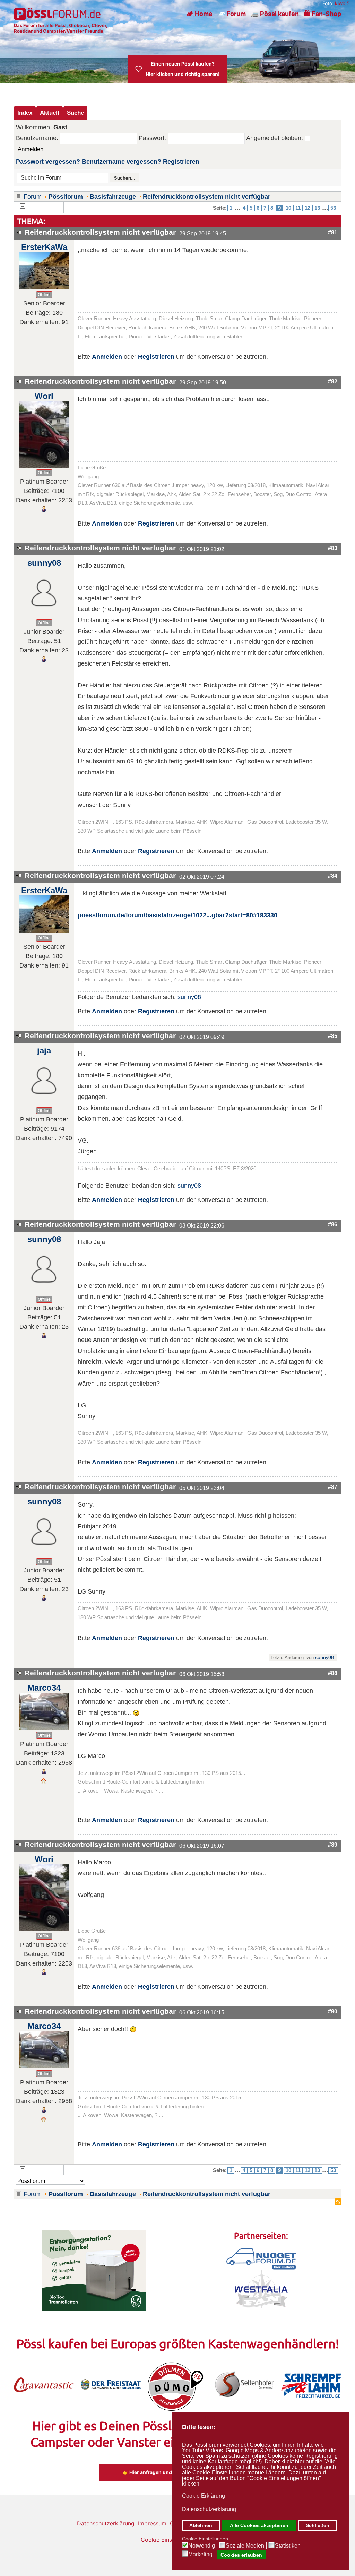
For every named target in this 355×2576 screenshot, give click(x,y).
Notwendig (202, 2546)
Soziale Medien (245, 2546)
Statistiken (288, 2546)
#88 (333, 1673)
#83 (333, 548)
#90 (333, 2011)
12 (308, 208)
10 (288, 208)
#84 (333, 876)
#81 (333, 232)
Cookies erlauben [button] (241, 2555)
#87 (333, 1487)
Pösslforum (66, 197)
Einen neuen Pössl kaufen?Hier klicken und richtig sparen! (183, 69)
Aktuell (50, 113)
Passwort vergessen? (48, 162)
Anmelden (107, 357)
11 (298, 208)
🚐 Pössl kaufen (275, 14)
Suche (75, 113)
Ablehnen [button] (201, 2525)
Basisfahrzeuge (113, 197)
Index (25, 113)
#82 (333, 381)
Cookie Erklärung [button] (204, 2496)
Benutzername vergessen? (122, 162)
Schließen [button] (318, 2525)
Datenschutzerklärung (106, 2523)
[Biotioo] (94, 2270)
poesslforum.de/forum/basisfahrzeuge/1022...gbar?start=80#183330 (177, 915)
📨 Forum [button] (232, 14)
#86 (333, 1224)
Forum (33, 197)
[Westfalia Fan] (261, 2288)
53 (333, 208)
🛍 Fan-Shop (323, 14)
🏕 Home (199, 14)
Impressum (152, 2523)
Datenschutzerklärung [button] (209, 2509)
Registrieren (181, 162)
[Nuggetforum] (261, 2258)
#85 (333, 1036)
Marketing (200, 2555)
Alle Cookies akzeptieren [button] (259, 2525)
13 (317, 208)
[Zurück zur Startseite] (58, 14)
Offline (44, 295)
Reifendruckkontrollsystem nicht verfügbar (207, 197)
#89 (333, 1845)
